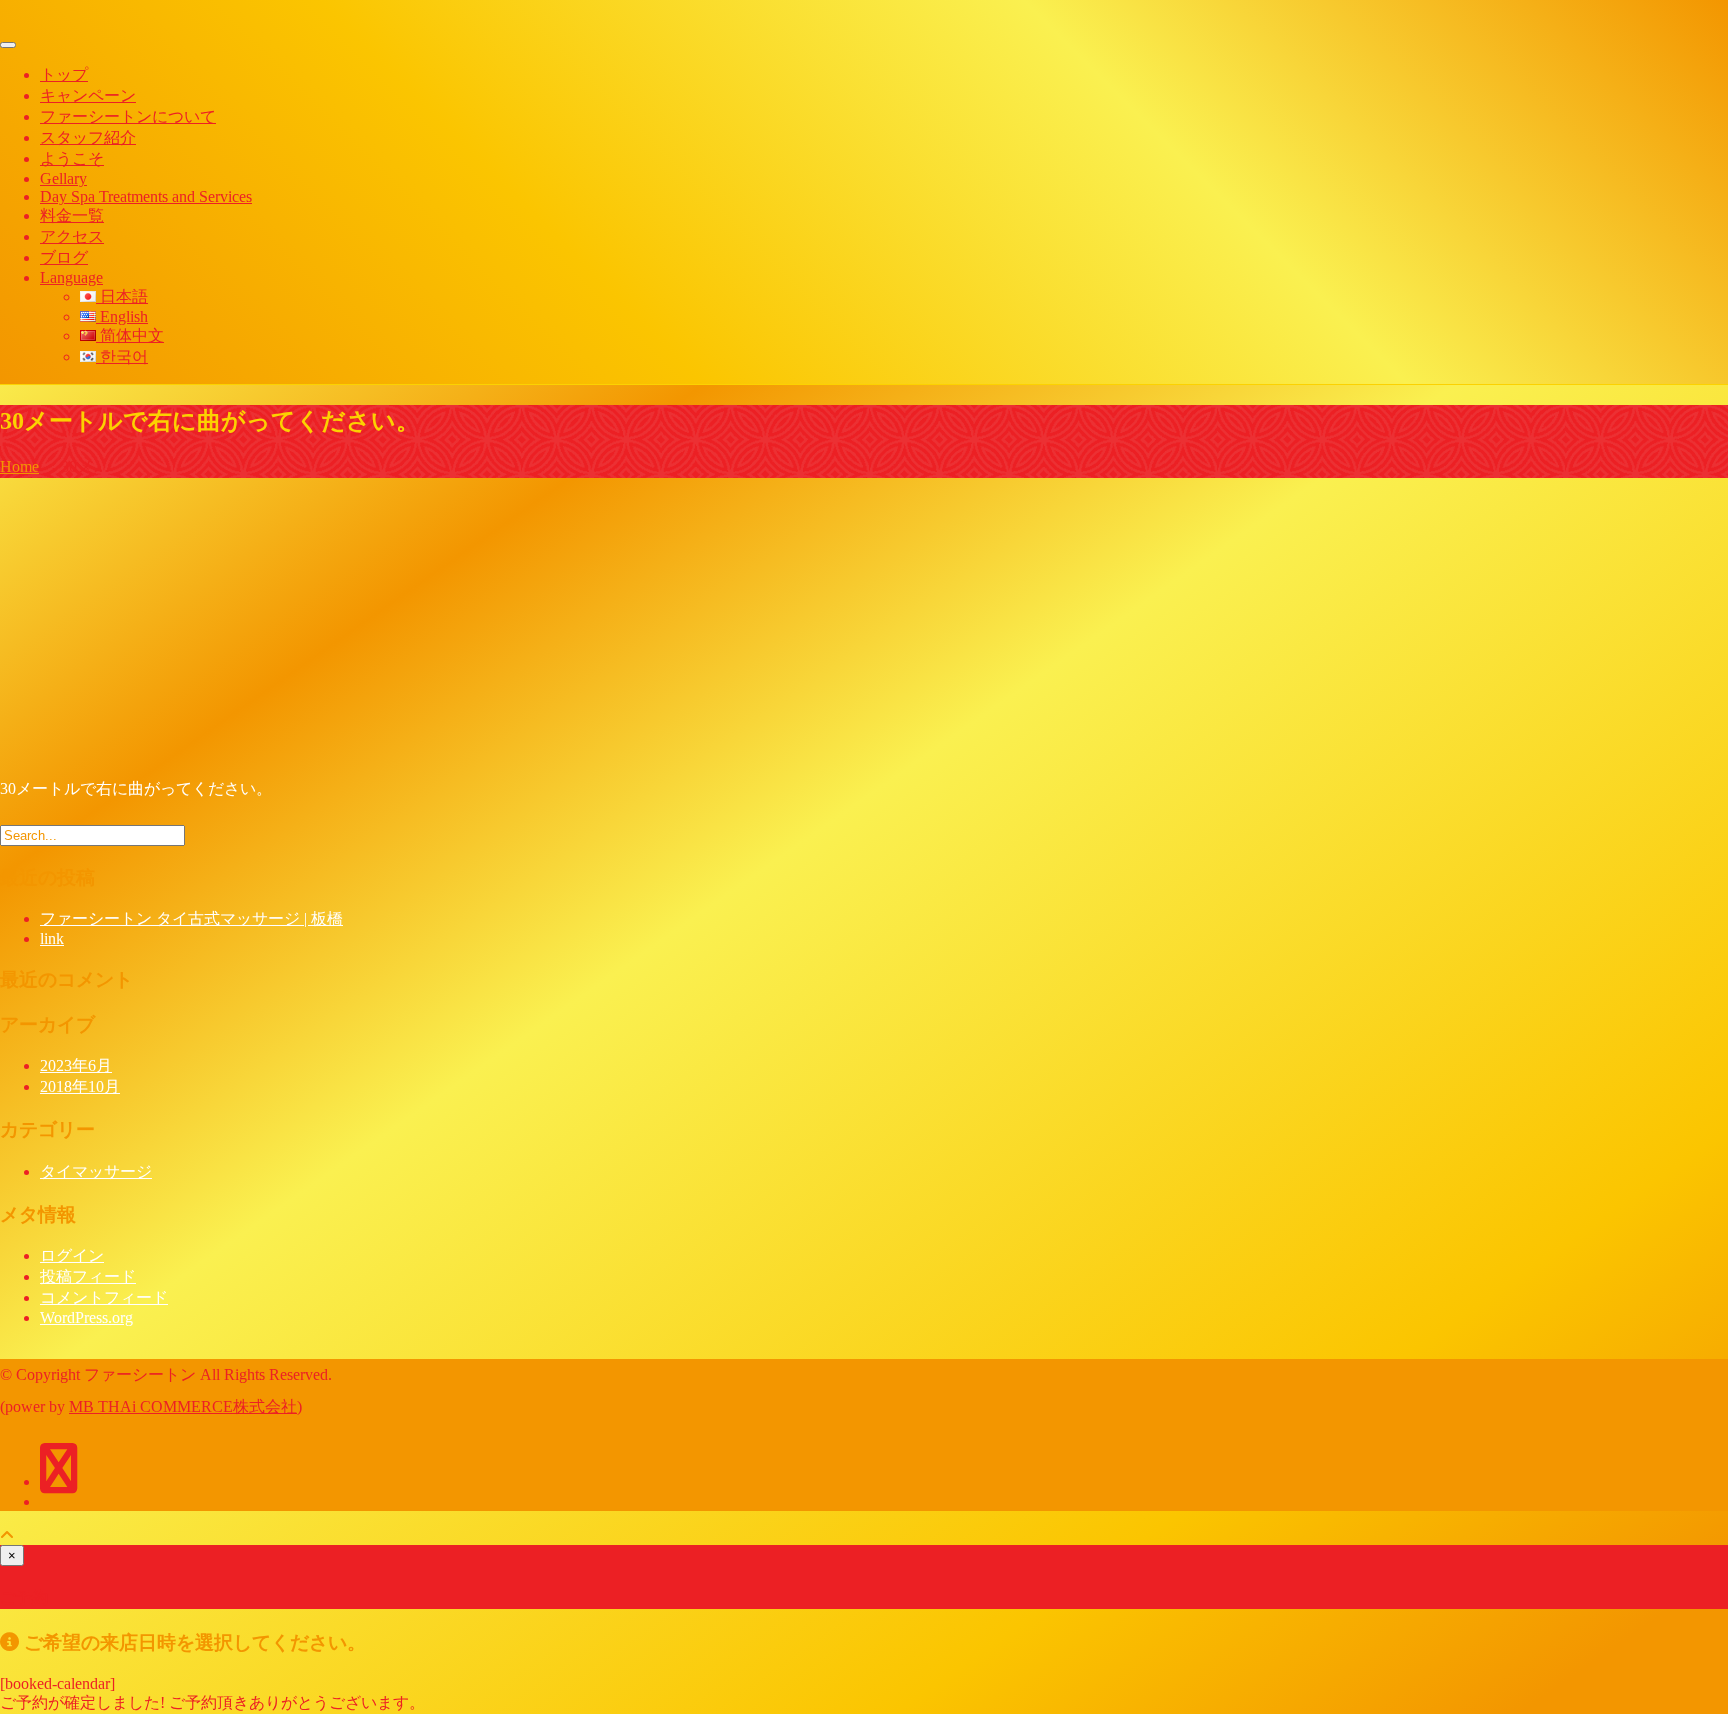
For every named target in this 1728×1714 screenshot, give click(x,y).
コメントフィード (104, 1297)
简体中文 (130, 335)
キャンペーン (88, 95)
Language (71, 277)
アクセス (72, 236)
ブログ (64, 257)
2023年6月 (76, 1065)
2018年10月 (80, 1086)
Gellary (63, 178)
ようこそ (72, 158)
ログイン (72, 1255)
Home (19, 466)
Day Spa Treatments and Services (146, 196)
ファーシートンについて (128, 116)
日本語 (122, 296)
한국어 (122, 356)
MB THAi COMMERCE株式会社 (183, 1406)
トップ (64, 74)
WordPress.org (86, 1317)
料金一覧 (72, 215)
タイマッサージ (96, 1171)
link (52, 938)
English (122, 316)
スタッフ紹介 (88, 137)
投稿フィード (88, 1276)
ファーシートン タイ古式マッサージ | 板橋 (191, 918)
